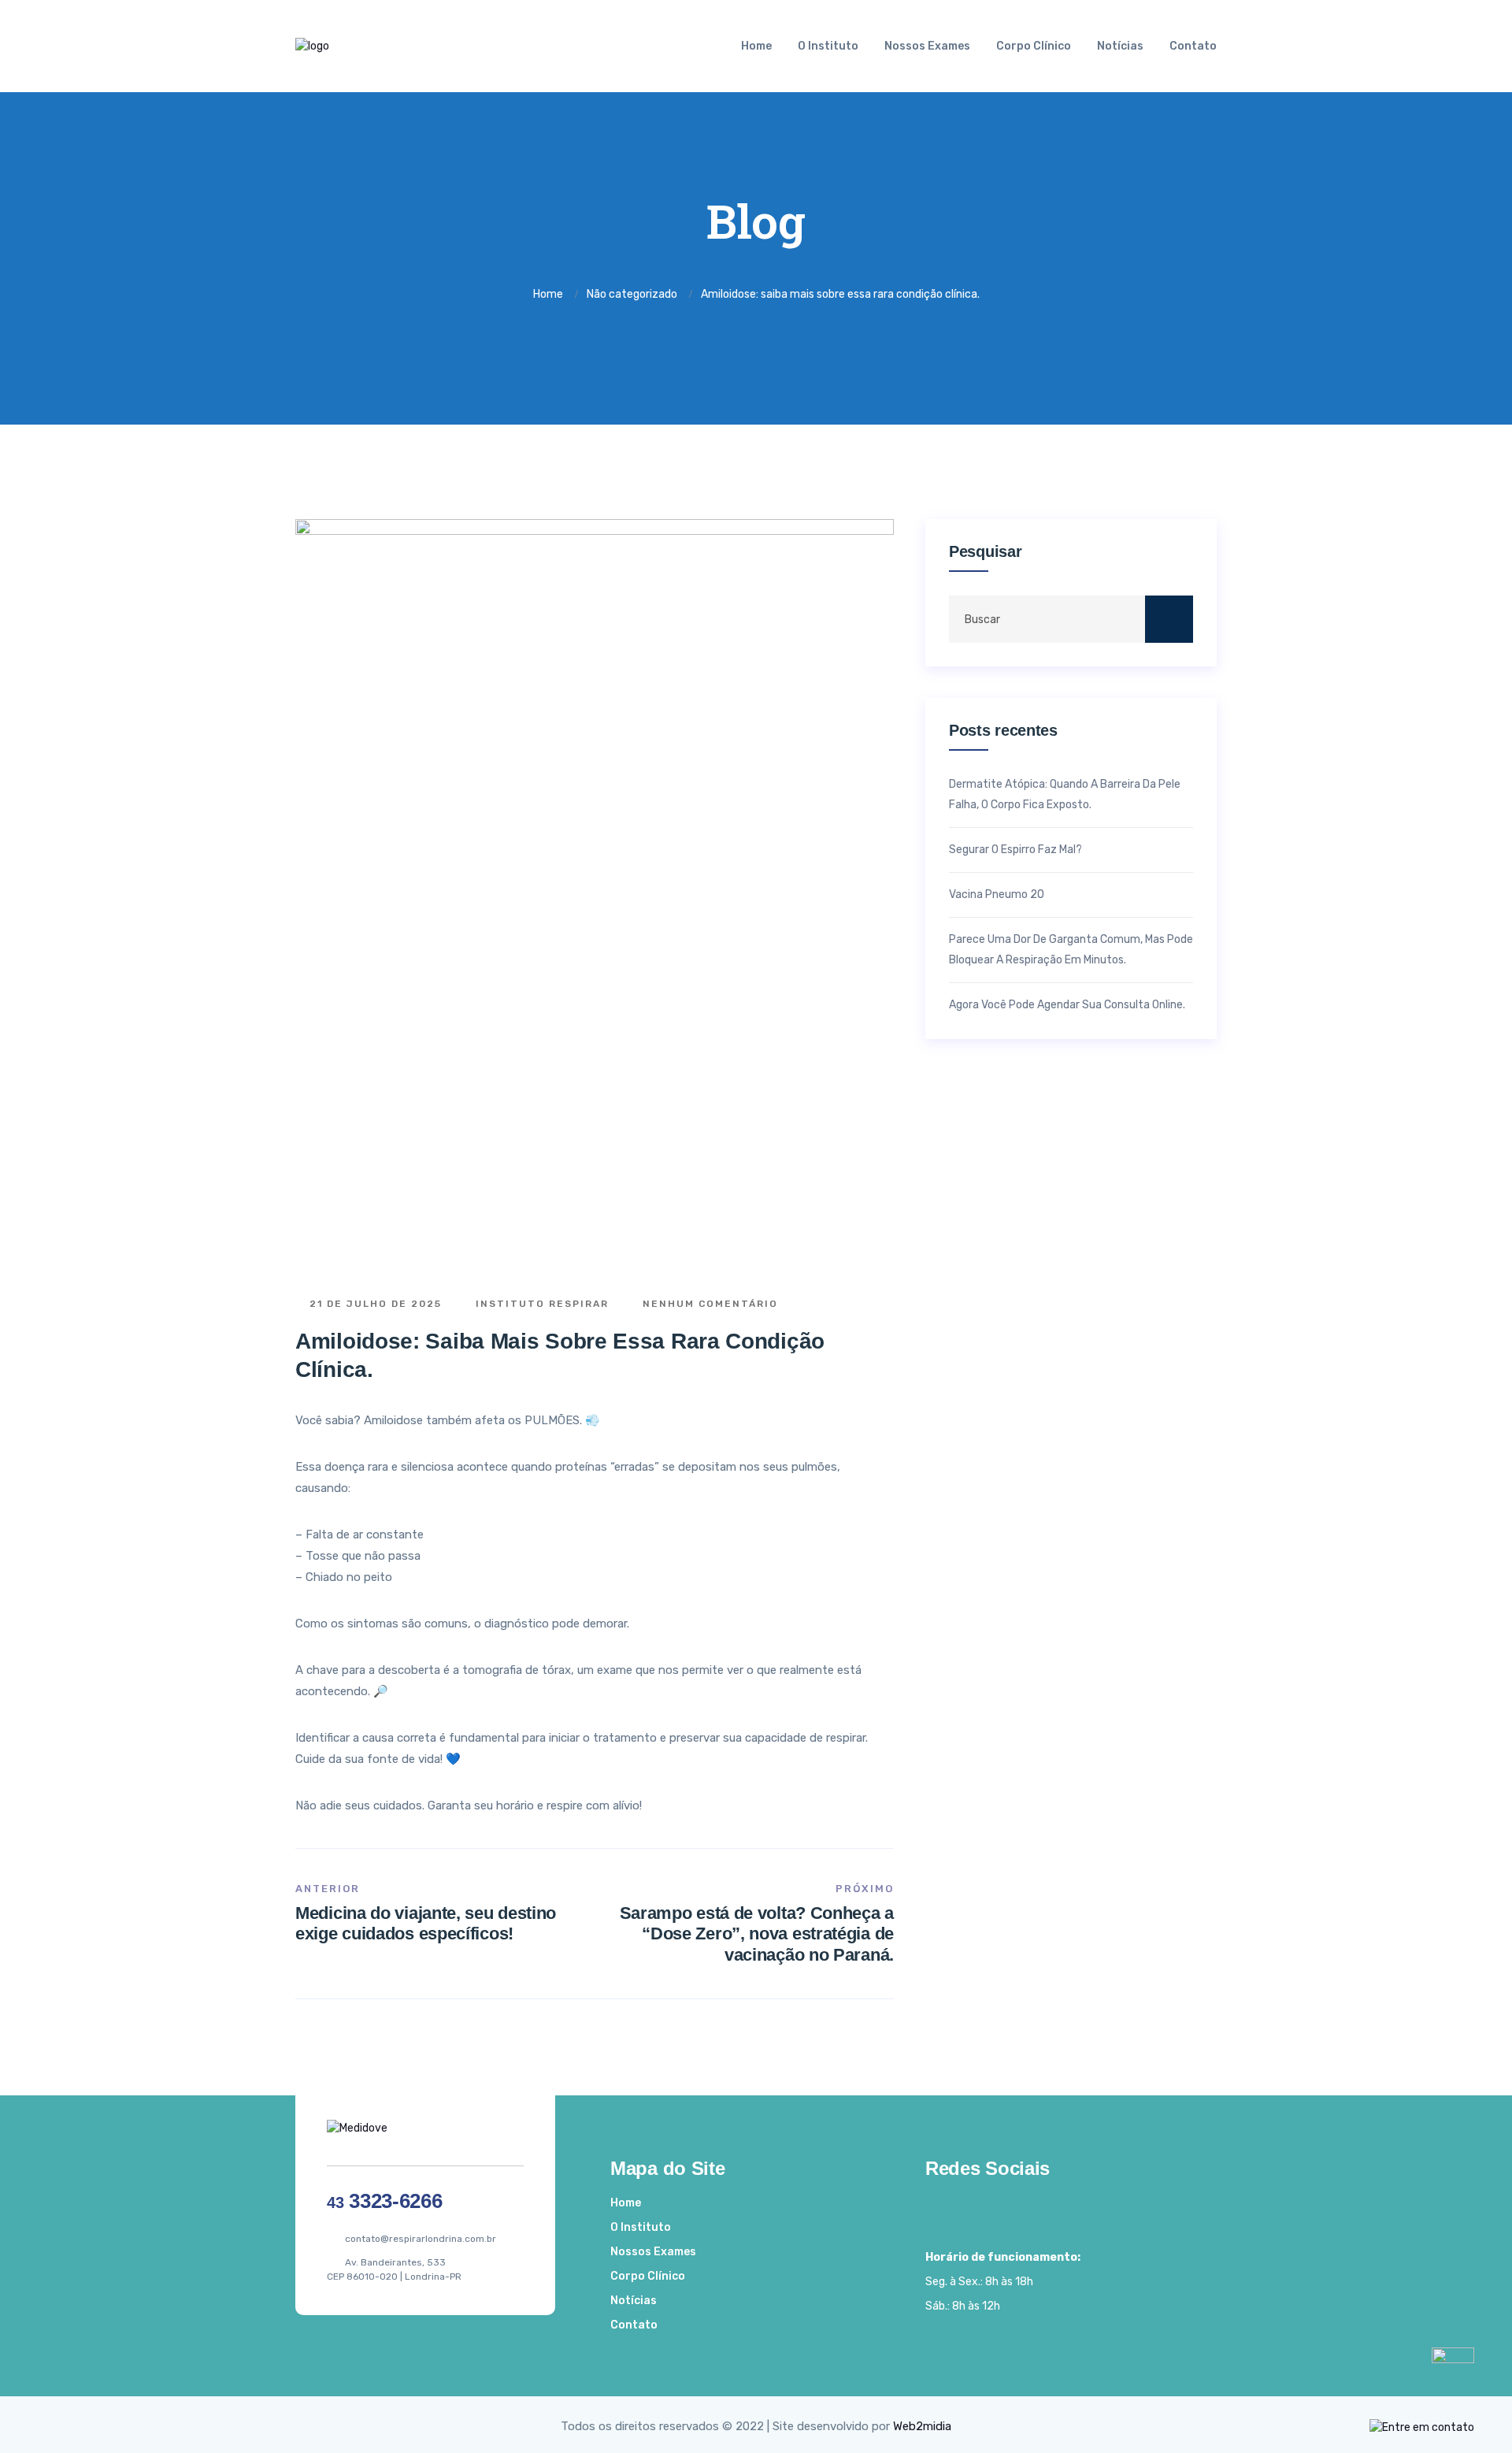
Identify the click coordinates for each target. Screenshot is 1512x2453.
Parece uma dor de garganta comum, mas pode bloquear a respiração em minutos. (1071, 950)
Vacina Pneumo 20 (997, 894)
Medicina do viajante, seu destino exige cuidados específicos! (426, 1923)
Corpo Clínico (1034, 46)
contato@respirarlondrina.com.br (421, 2239)
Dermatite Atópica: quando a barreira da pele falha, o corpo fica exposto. (1065, 794)
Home (756, 46)
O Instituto (828, 46)
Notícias (1120, 46)
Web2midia (922, 2426)
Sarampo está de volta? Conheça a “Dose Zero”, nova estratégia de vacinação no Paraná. (757, 1934)
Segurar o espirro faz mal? (1015, 850)
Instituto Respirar (540, 1304)
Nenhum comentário (708, 1304)
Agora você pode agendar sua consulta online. (1067, 1005)
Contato (1193, 46)
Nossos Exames (927, 46)
